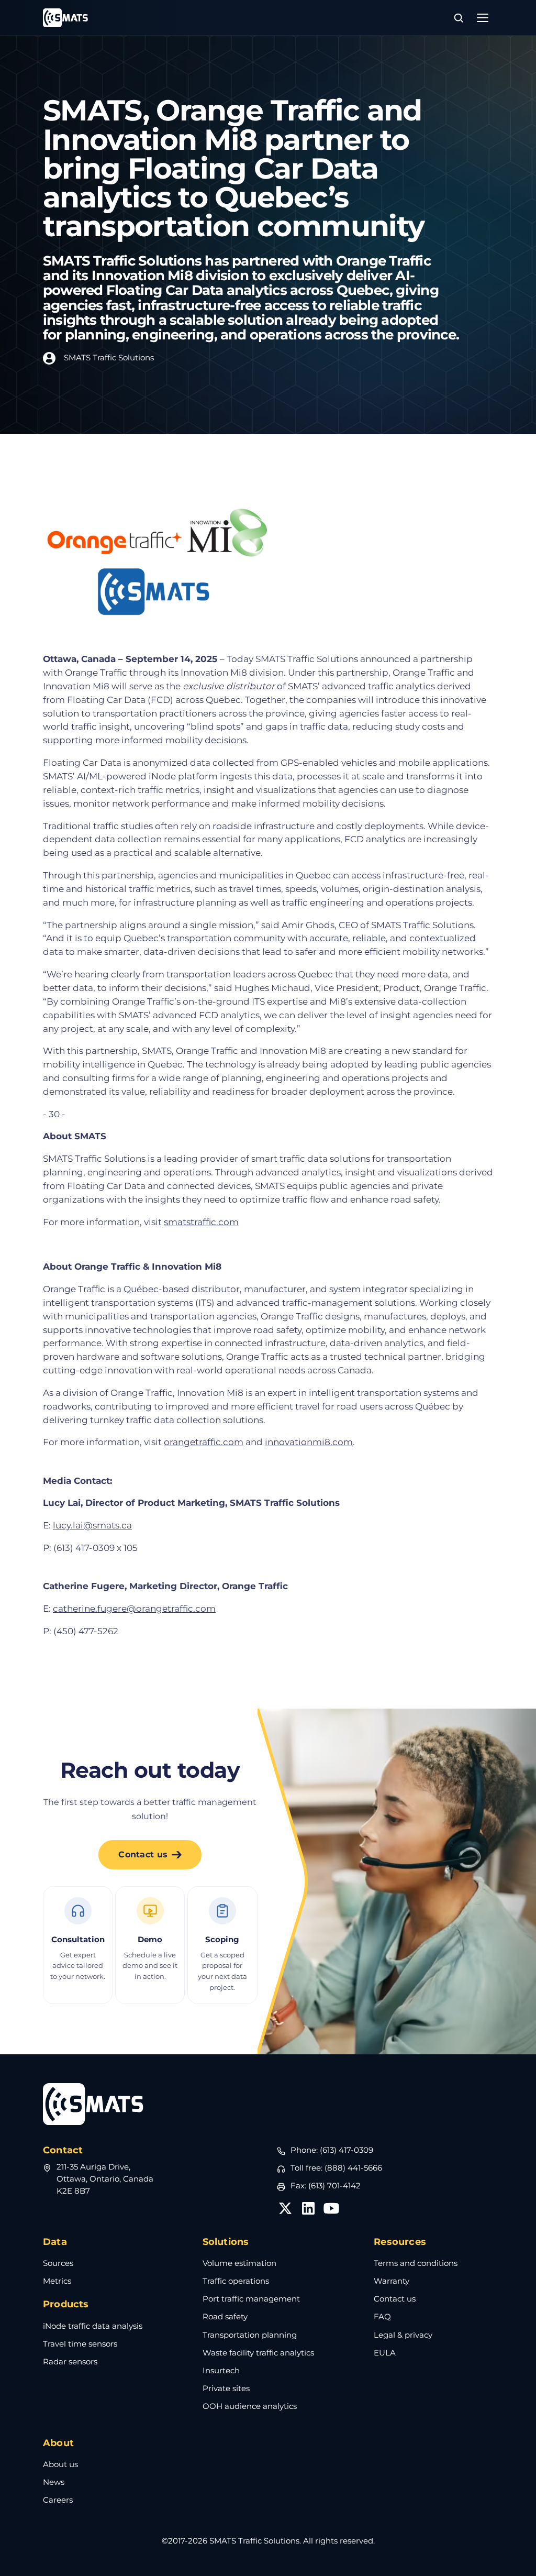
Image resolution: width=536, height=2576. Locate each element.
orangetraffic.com (204, 1442)
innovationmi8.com (309, 1442)
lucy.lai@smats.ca (92, 1525)
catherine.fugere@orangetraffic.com (134, 1608)
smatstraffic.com (201, 1222)
